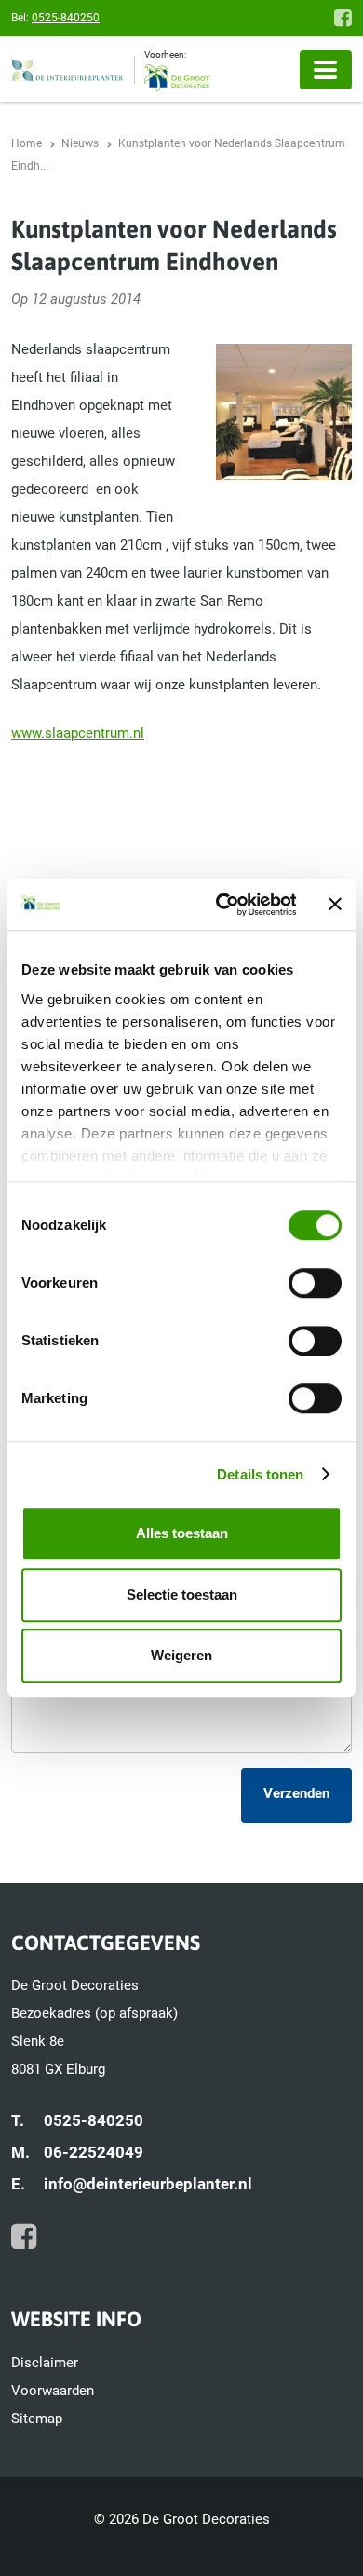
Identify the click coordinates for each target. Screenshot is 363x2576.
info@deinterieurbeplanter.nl (148, 2184)
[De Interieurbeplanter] (73, 70)
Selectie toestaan (182, 1595)
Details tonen (260, 1474)
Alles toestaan (182, 1533)
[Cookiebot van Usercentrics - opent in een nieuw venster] (222, 905)
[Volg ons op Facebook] (343, 18)
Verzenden (296, 1793)
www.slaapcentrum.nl (78, 733)
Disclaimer (45, 2363)
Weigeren (181, 1655)
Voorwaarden (53, 2391)
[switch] (315, 1283)
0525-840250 (66, 18)
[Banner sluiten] (335, 905)
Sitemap (37, 2419)
